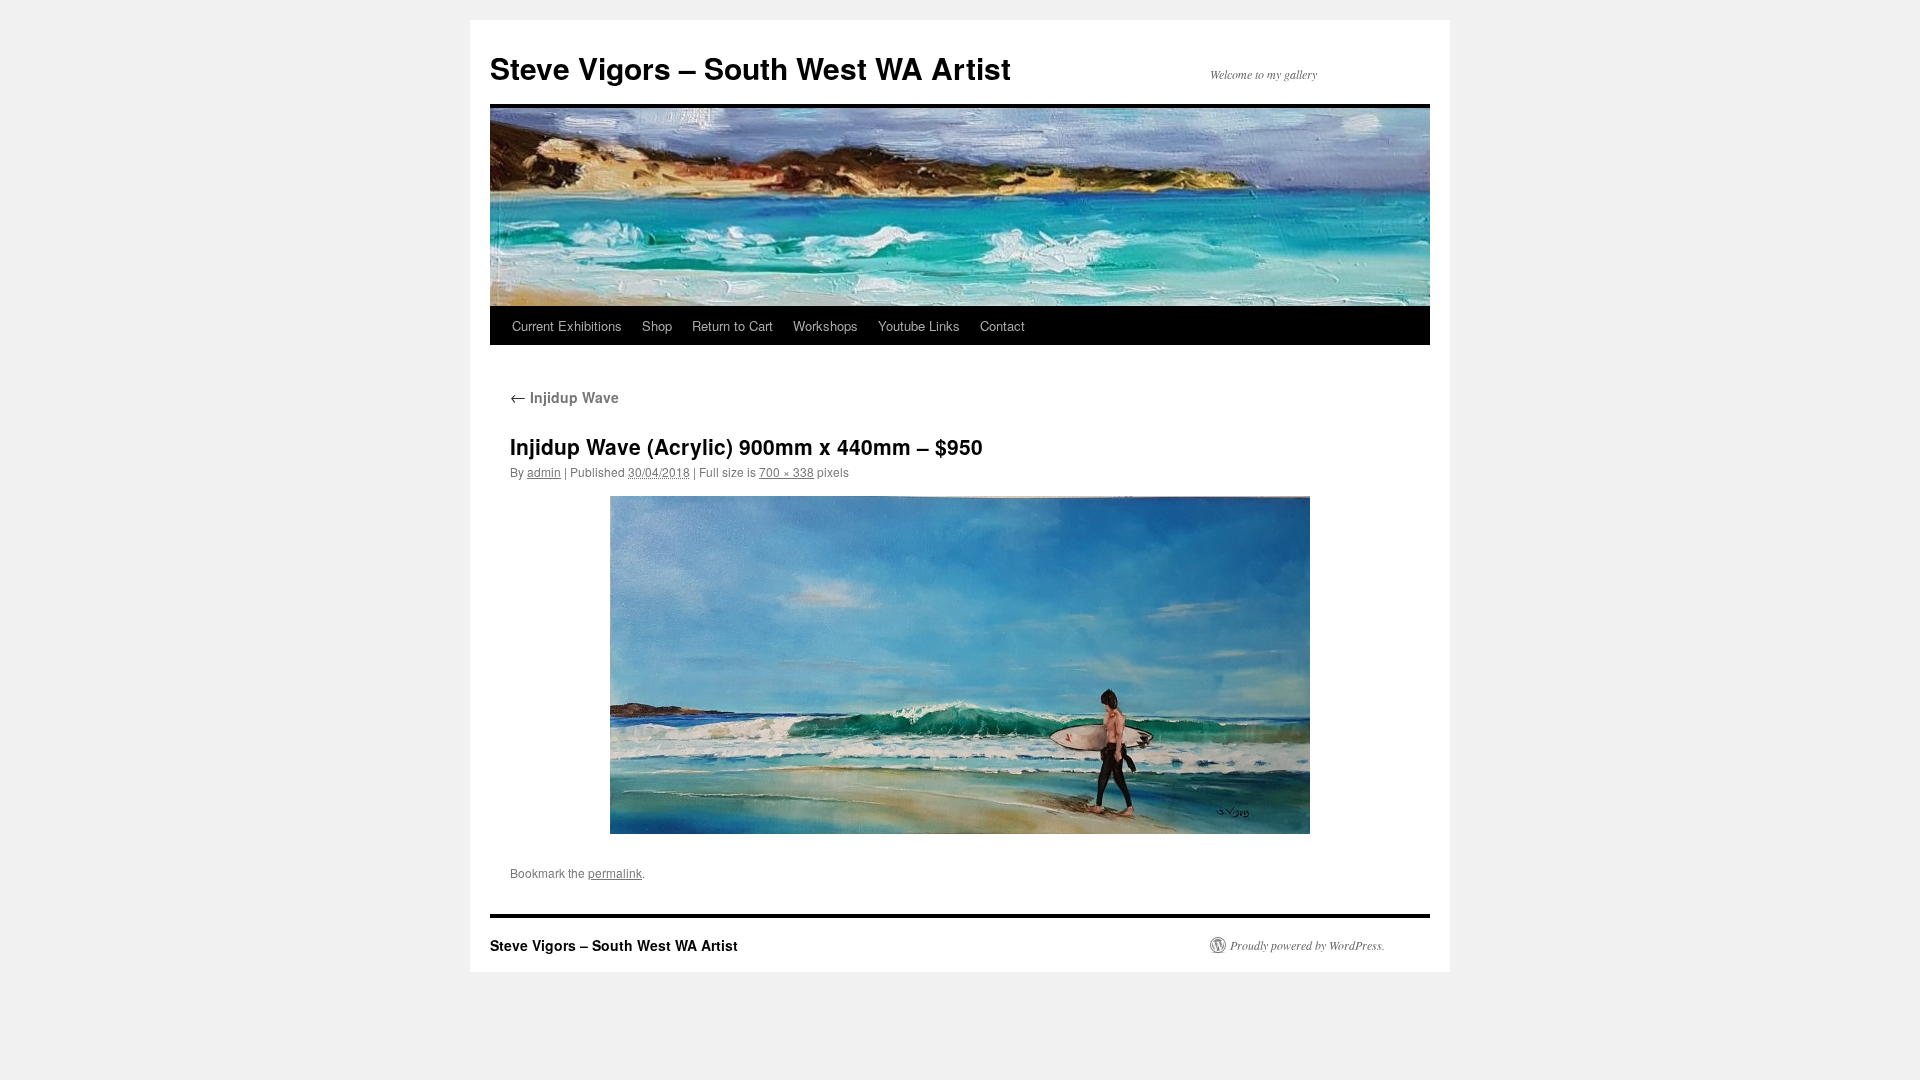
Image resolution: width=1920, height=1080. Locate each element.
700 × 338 (786, 471)
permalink (615, 872)
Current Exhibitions (567, 325)
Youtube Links (919, 325)
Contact (1002, 325)
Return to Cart (732, 325)
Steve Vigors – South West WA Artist (750, 67)
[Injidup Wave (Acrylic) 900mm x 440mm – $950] (960, 665)
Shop (657, 325)
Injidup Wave (564, 397)
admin (544, 471)
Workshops (825, 325)
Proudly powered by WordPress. (1307, 945)
